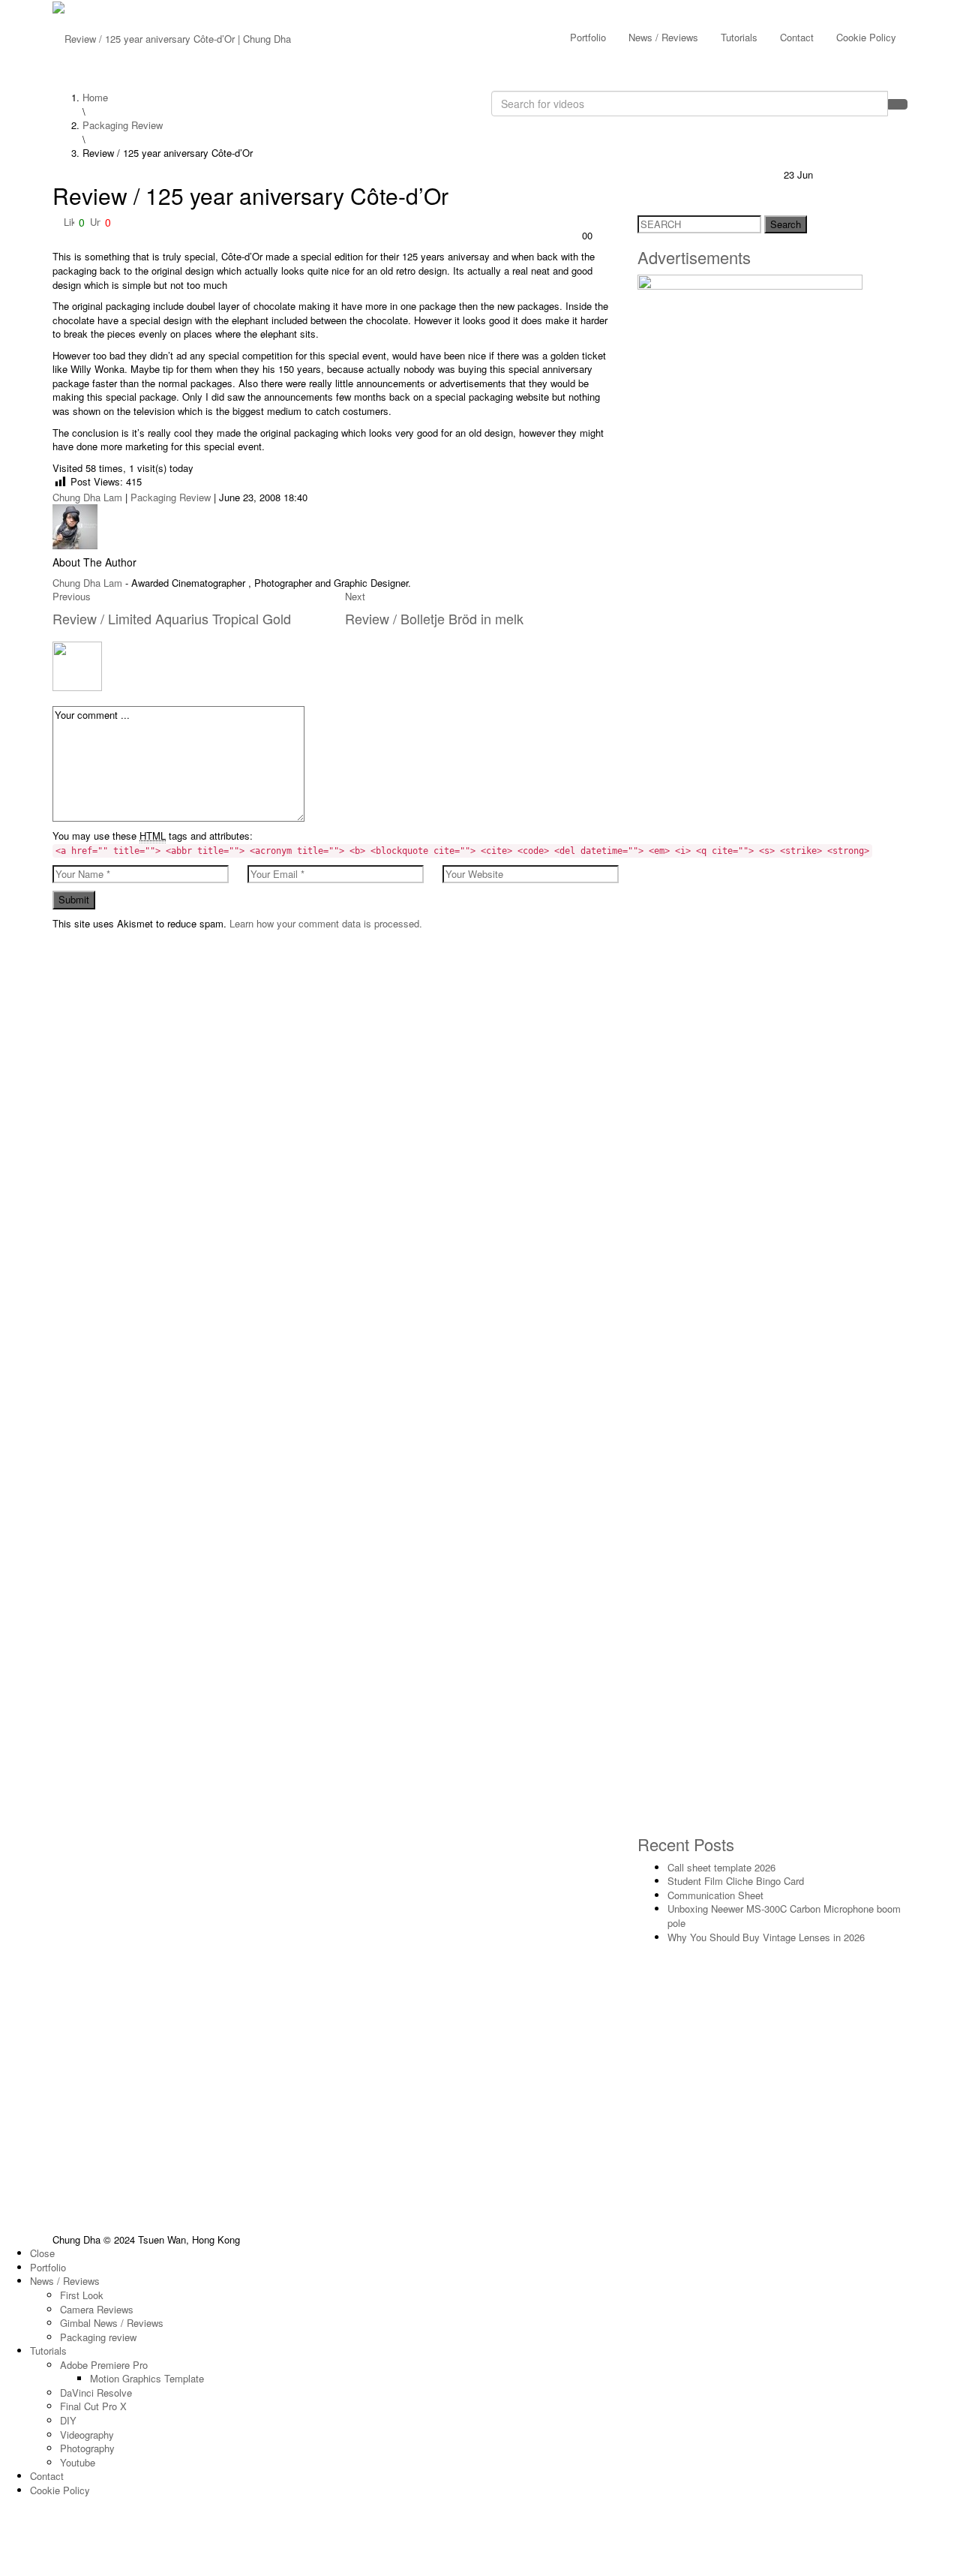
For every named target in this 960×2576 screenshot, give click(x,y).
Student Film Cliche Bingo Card (736, 1881)
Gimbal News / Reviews (112, 2323)
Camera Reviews (97, 2309)
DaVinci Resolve (96, 2393)
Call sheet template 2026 (721, 1867)
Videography (87, 2435)
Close (42, 2253)
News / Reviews (663, 37)
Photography (87, 2448)
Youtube (78, 2462)
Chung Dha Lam (87, 497)
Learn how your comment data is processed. (326, 923)
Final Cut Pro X (93, 2406)
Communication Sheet (715, 1895)
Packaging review (98, 2337)
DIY (68, 2420)
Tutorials (739, 37)
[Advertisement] (772, 1505)
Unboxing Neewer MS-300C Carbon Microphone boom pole (784, 1916)
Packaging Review (171, 497)
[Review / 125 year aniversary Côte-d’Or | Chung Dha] (172, 37)
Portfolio (588, 37)
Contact (797, 37)
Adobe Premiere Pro (104, 2365)
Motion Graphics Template (147, 2378)
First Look (82, 2295)
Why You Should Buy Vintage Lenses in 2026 (766, 1937)
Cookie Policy (866, 37)
